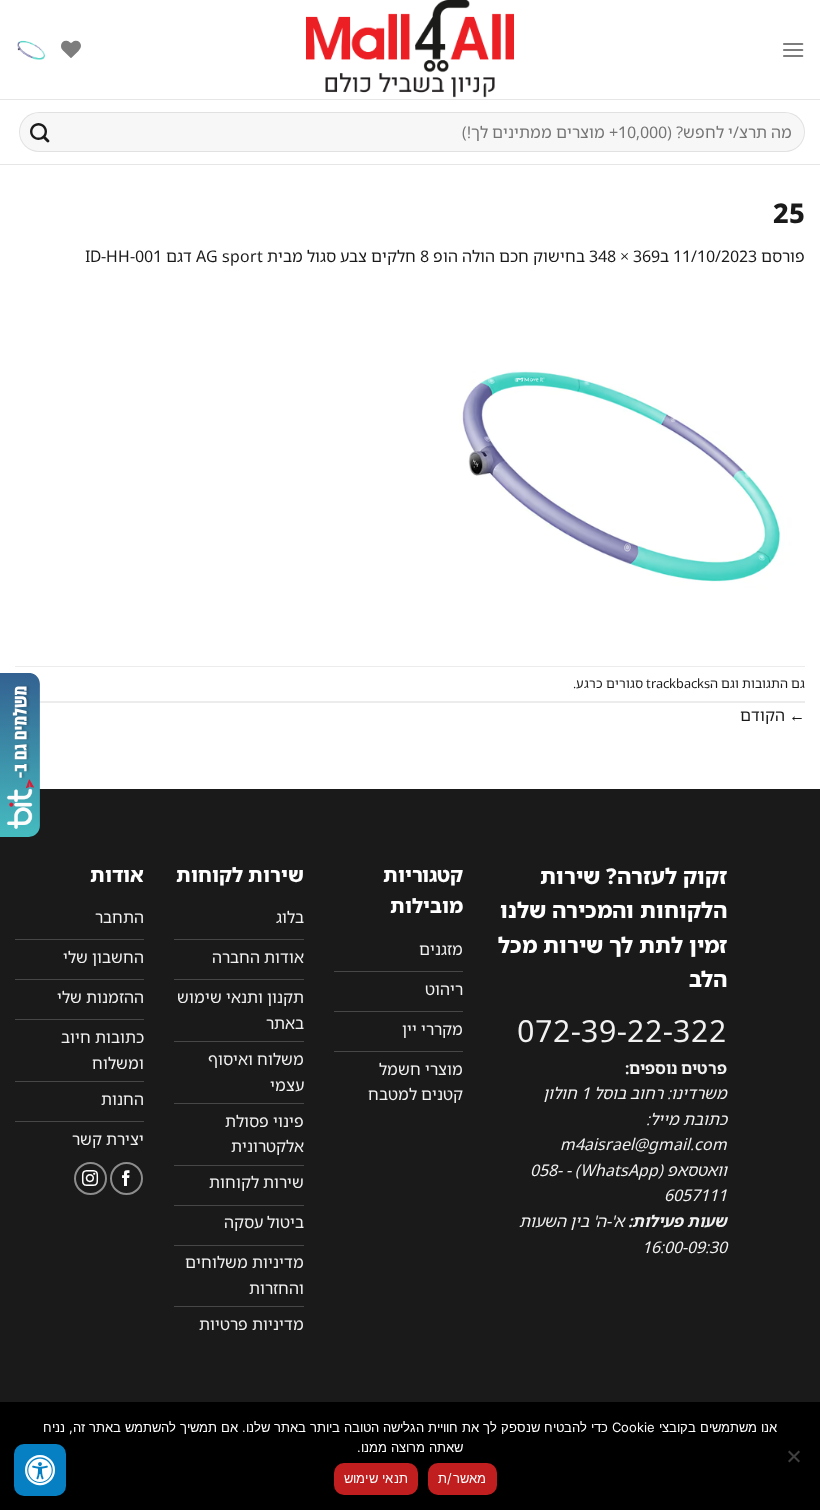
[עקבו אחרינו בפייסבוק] (126, 1178)
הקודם (772, 715)
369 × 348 (624, 256)
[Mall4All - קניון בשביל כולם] (410, 50)
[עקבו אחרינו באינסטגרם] (90, 1178)
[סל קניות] (31, 49)
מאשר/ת (462, 1478)
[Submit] (40, 132)
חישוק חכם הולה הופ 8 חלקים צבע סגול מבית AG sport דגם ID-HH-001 (330, 256)
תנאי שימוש (376, 1478)
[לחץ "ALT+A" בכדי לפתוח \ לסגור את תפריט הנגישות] (40, 1470)
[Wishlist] (71, 49)
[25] (620, 466)
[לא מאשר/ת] (795, 1462)
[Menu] (793, 49)
